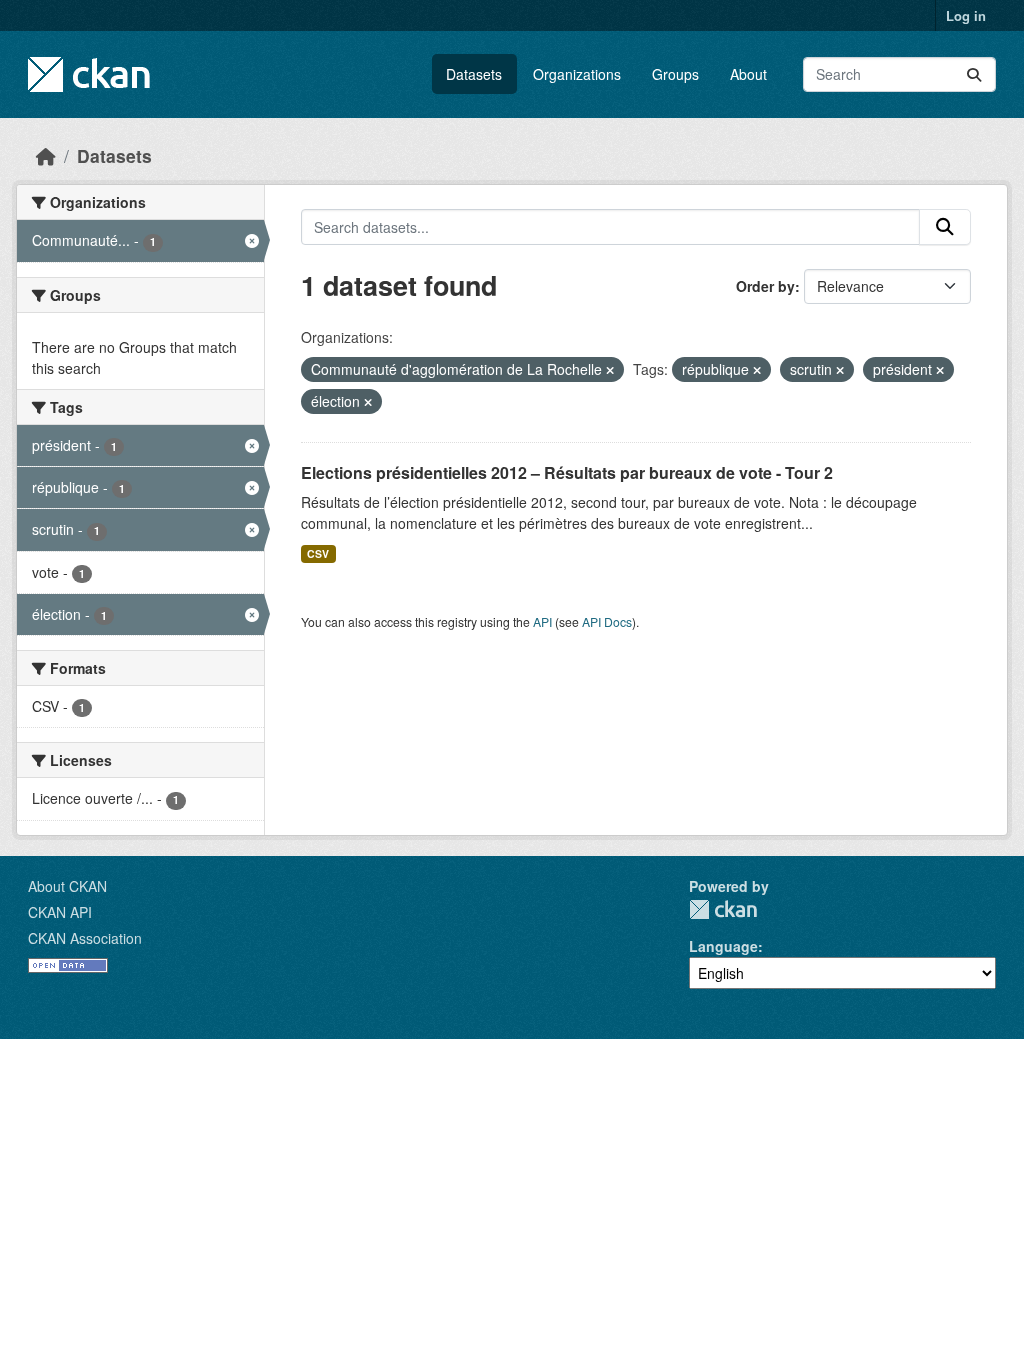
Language (723, 946)
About (748, 74)
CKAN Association (85, 938)
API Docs (607, 621)
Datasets (474, 74)
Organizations (577, 74)
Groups (675, 74)
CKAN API (60, 912)
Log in (966, 15)
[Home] (46, 155)
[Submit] (974, 74)
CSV (318, 553)
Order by (765, 286)
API (542, 621)
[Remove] (610, 370)
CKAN (723, 909)
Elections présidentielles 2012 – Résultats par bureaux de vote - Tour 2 (567, 472)
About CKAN (67, 886)
